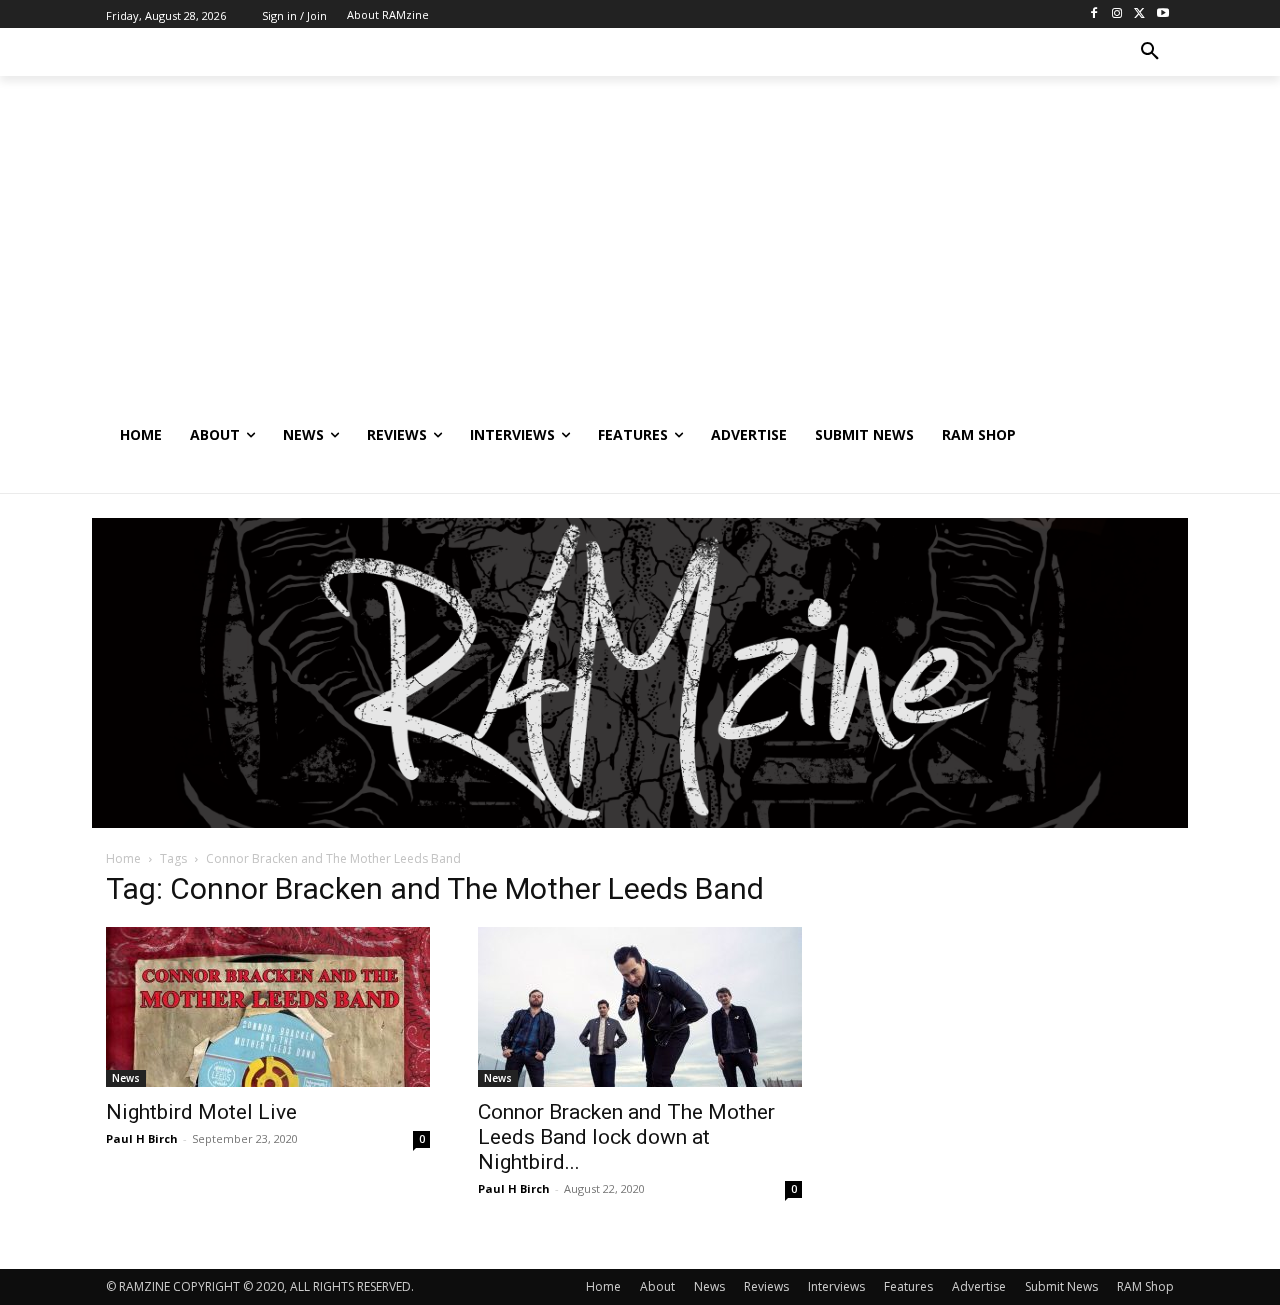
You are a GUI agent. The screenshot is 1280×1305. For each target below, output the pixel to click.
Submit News (1061, 1286)
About (657, 1286)
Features (908, 1286)
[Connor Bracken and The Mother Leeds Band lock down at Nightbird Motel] (640, 1007)
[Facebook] (1094, 14)
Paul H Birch (142, 1138)
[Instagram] (1117, 14)
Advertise (979, 1286)
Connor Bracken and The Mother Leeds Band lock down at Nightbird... (626, 1137)
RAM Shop (1145, 1286)
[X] (1139, 14)
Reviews (766, 1286)
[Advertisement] (640, 261)
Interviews (836, 1286)
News (126, 1078)
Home (123, 858)
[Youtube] (1162, 14)
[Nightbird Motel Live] (268, 1007)
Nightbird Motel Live (201, 1112)
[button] (1150, 52)
